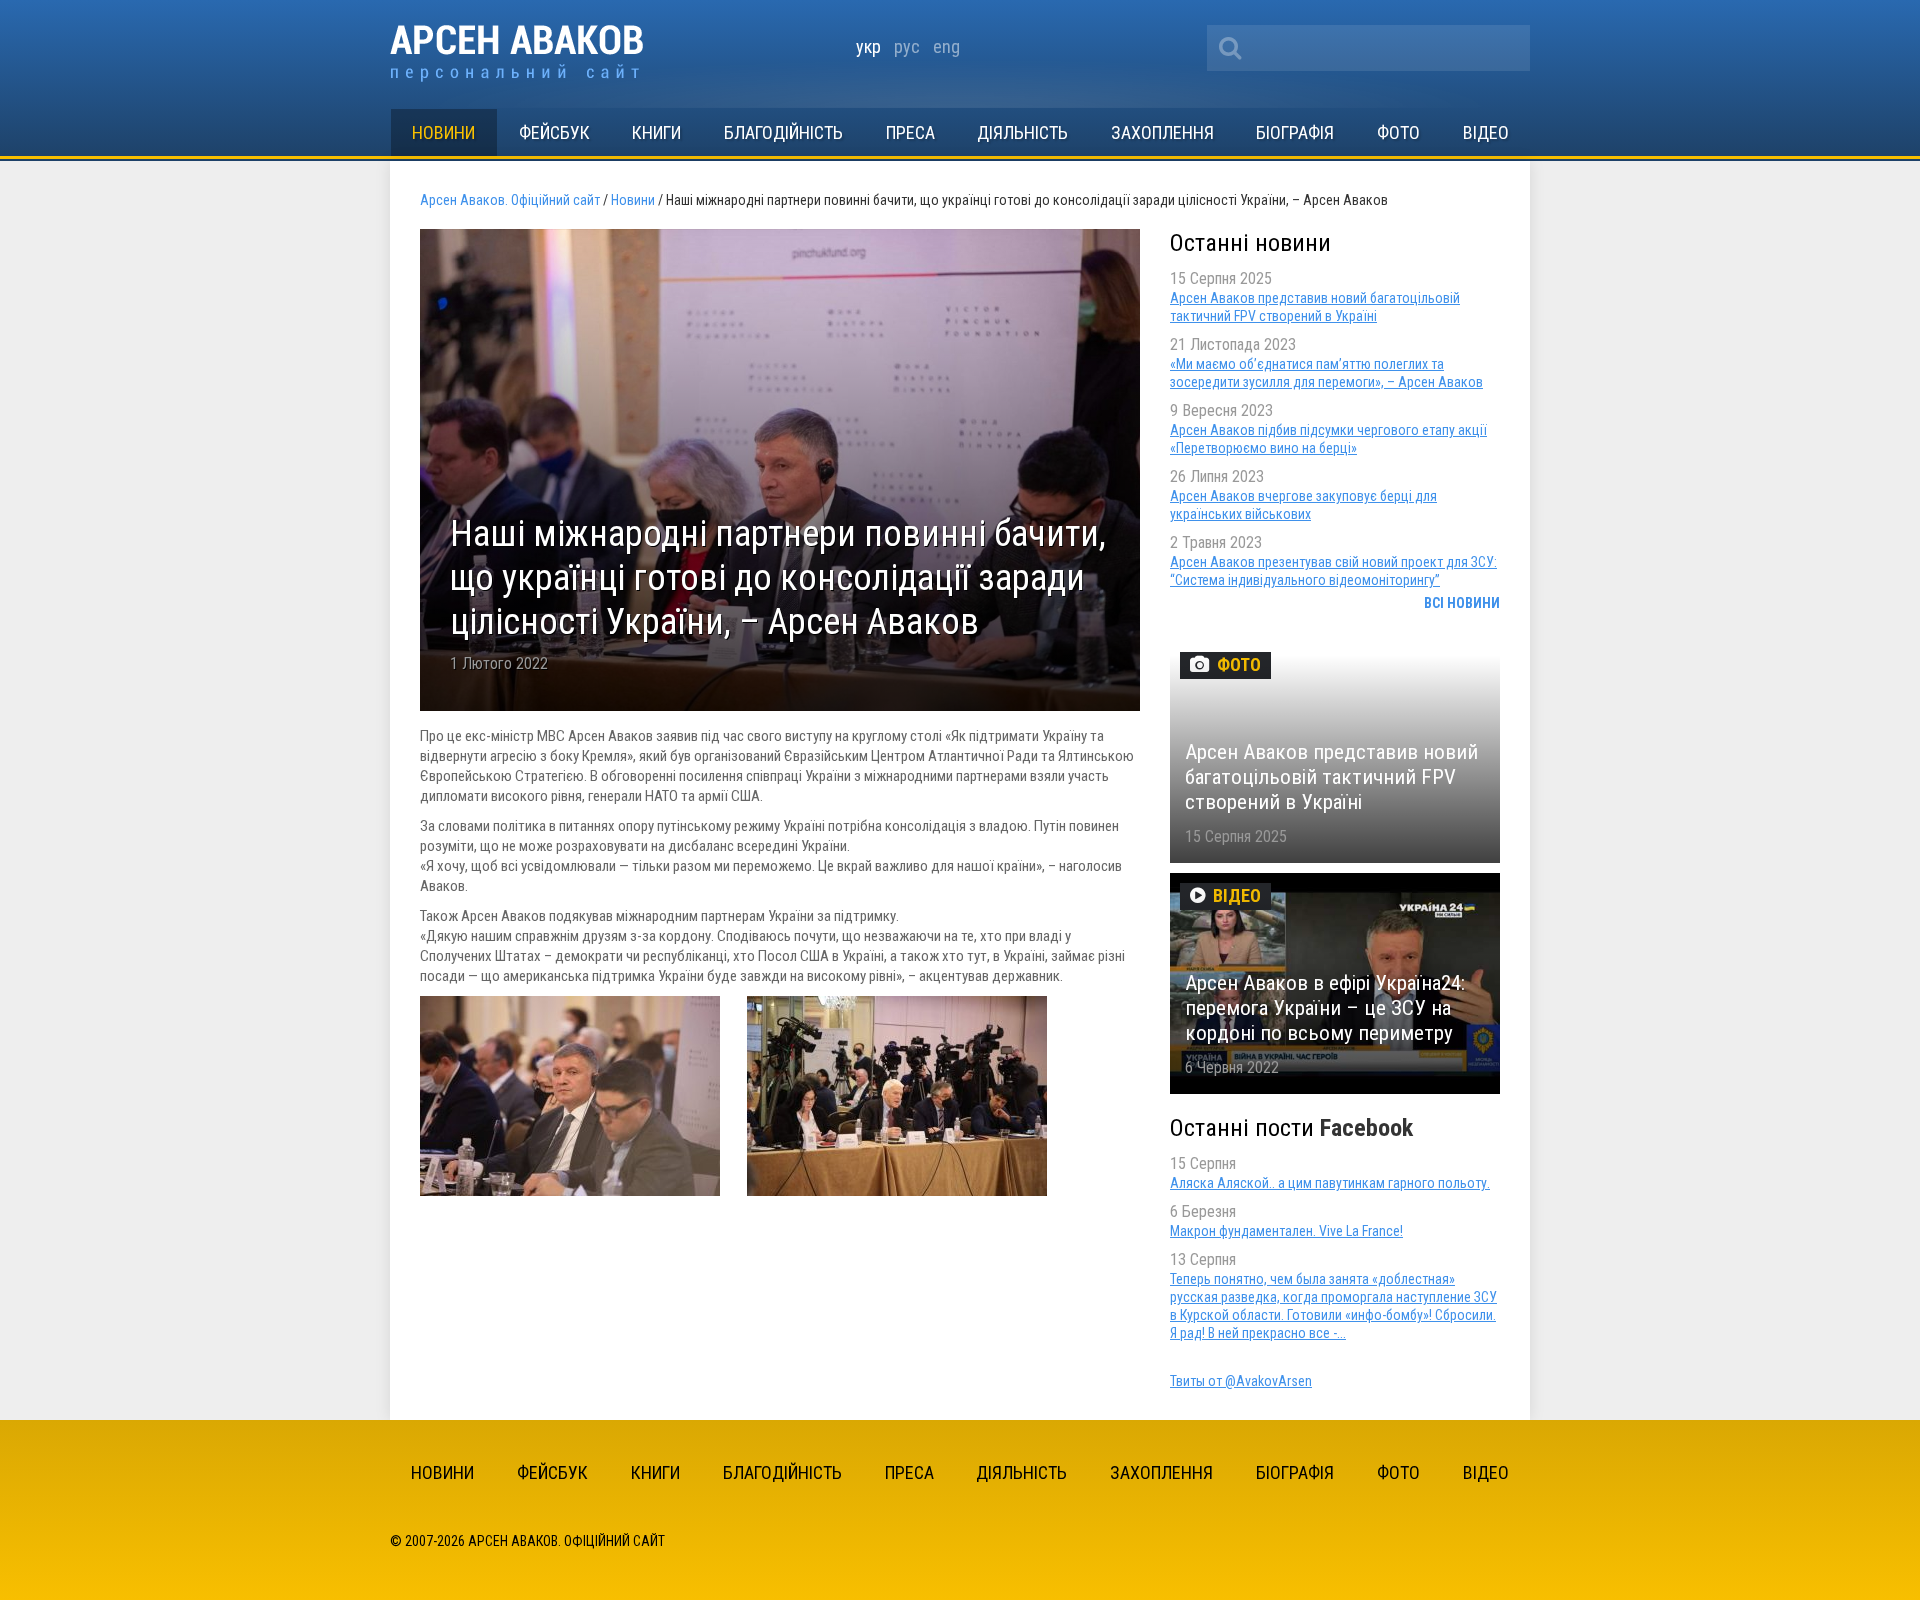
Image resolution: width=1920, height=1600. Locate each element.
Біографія (1295, 132)
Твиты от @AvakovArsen (1241, 1381)
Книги (656, 132)
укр (868, 46)
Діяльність (1022, 132)
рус (907, 46)
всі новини (1462, 603)
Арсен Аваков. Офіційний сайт (516, 53)
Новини (443, 132)
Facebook (1366, 1128)
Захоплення (1162, 132)
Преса (910, 132)
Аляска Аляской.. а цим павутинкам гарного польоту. (1330, 1183)
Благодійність (783, 132)
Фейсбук (554, 132)
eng (946, 46)
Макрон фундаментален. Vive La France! (1286, 1231)
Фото (1398, 132)
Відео (1486, 132)
